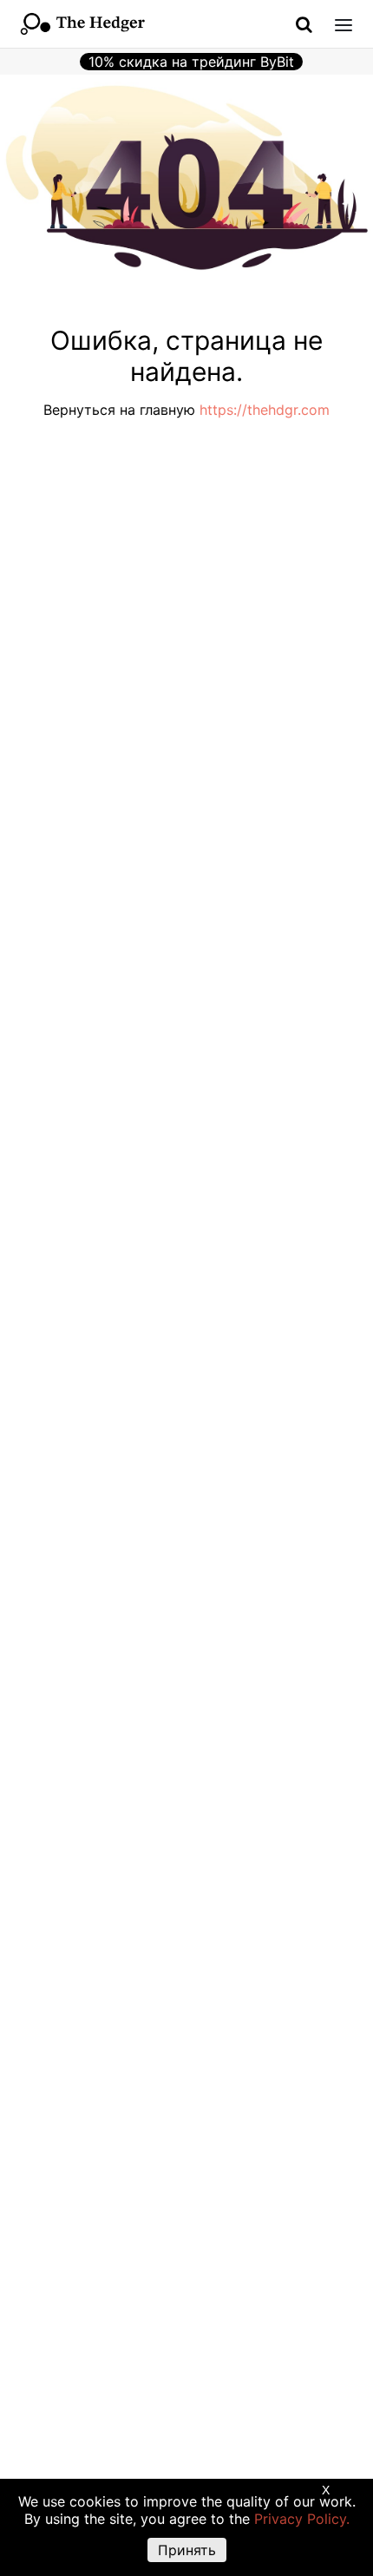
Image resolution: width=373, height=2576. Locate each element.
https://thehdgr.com (265, 410)
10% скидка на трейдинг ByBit (191, 62)
